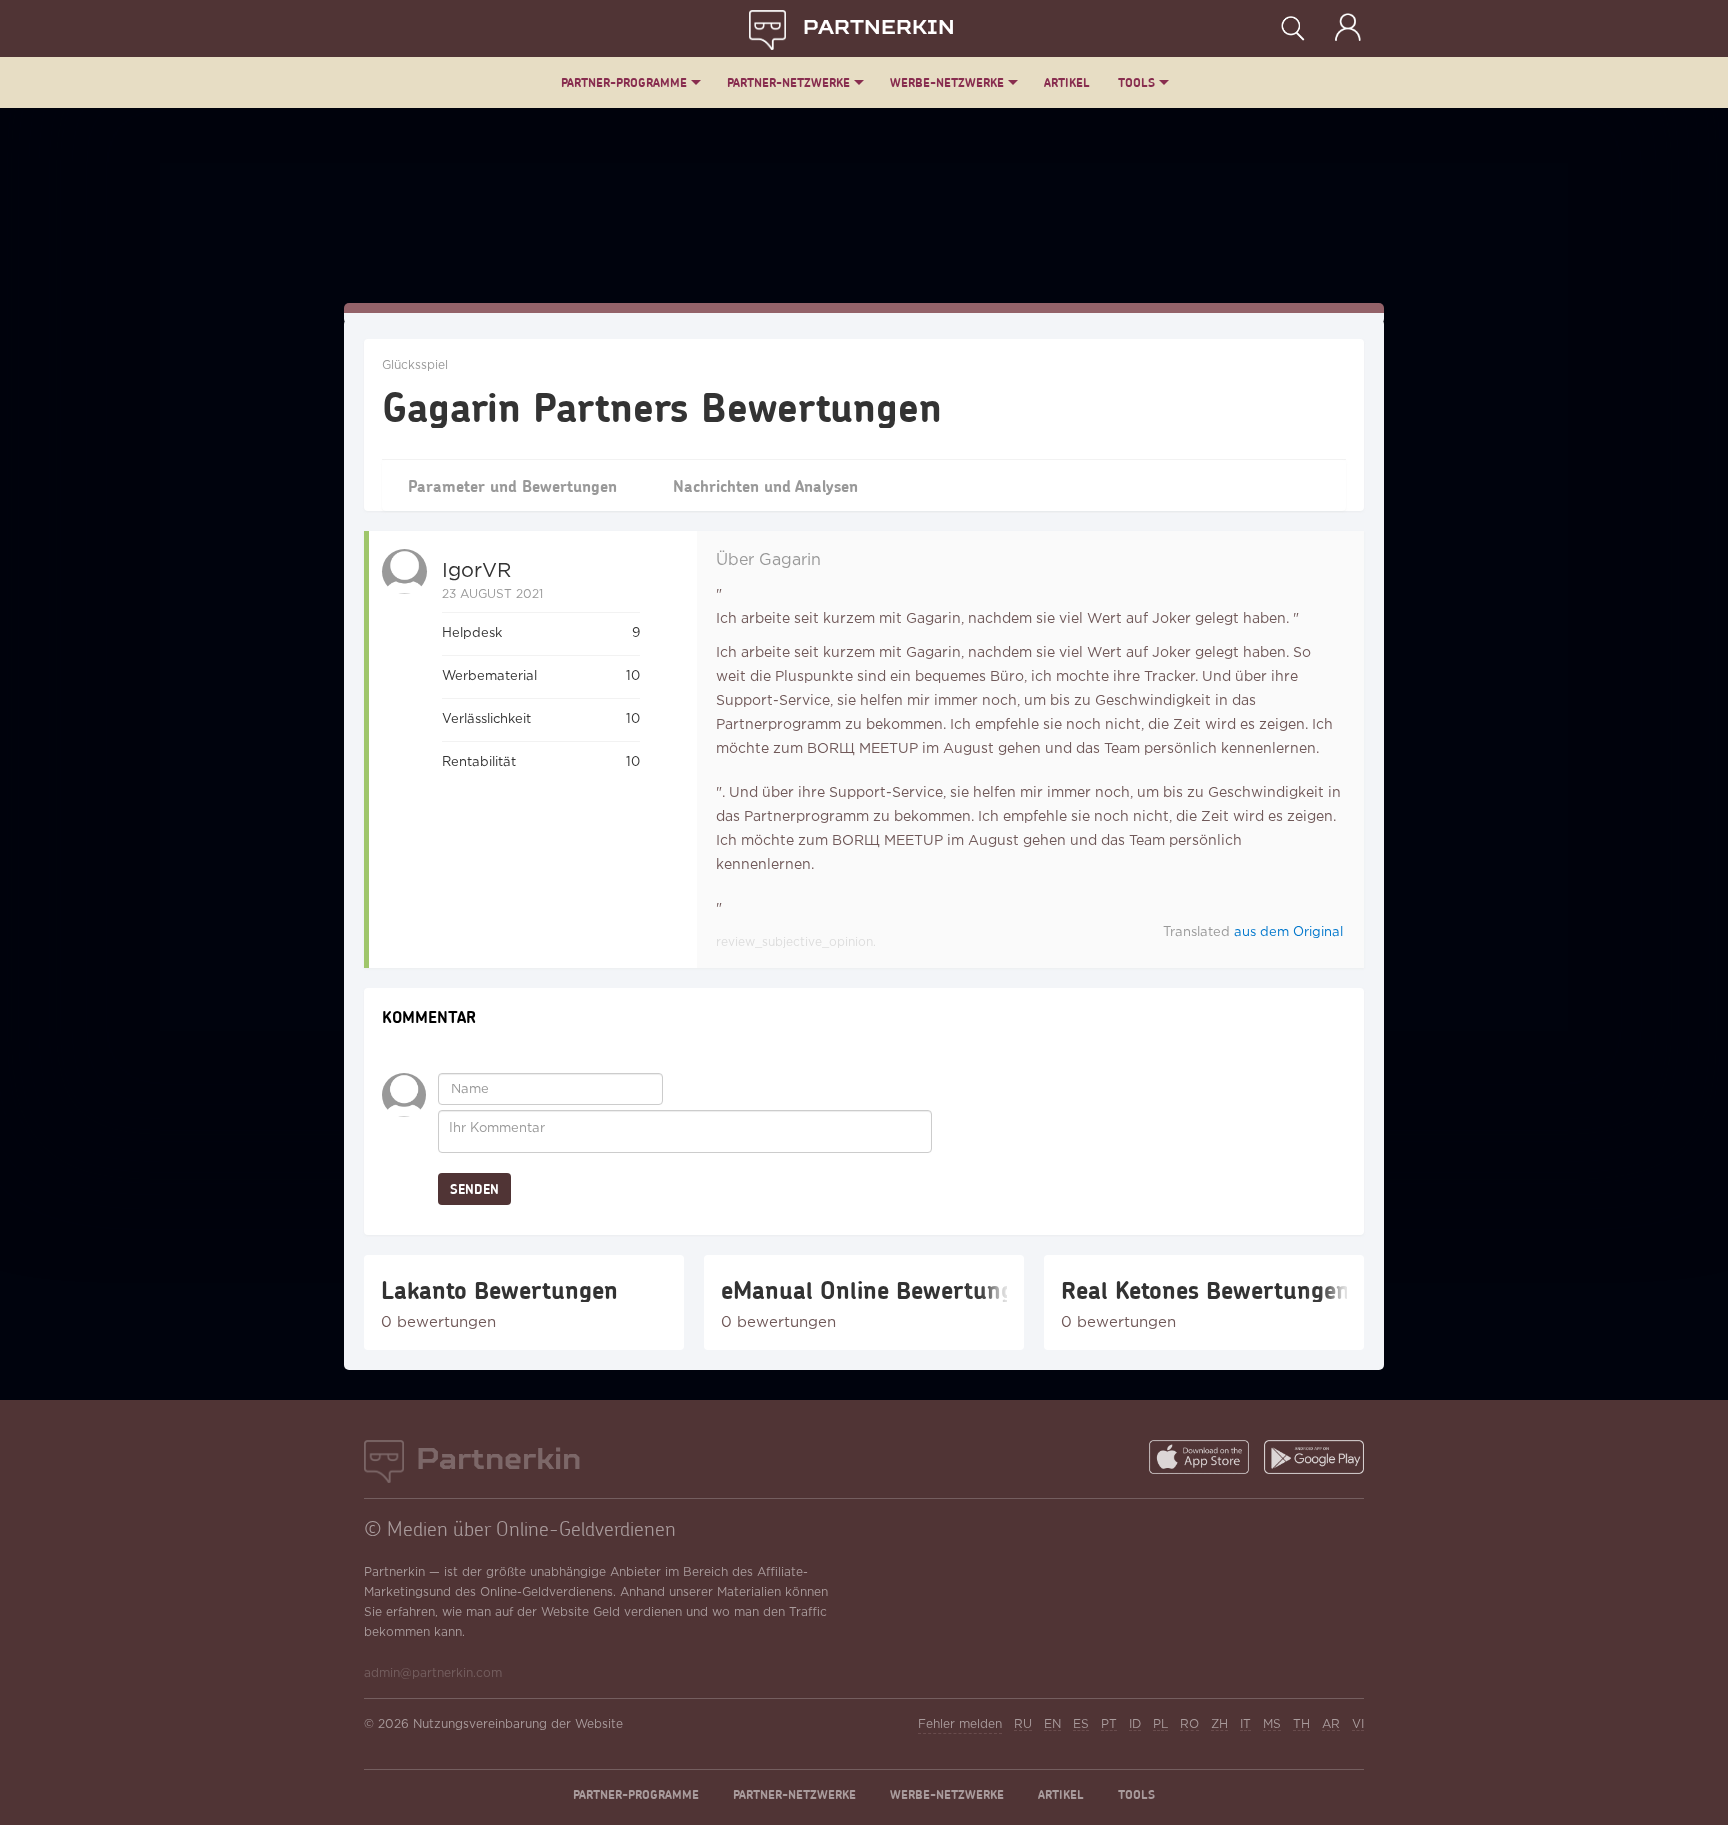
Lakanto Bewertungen (499, 1290)
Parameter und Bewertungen (512, 485)
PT (1109, 1724)
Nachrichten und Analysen (765, 485)
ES (1081, 1724)
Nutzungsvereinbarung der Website (518, 1724)
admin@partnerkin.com (433, 1673)
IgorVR (476, 571)
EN (1052, 1724)
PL (1160, 1724)
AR (1331, 1724)
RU (1023, 1724)
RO (1189, 1724)
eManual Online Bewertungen (864, 1290)
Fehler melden (960, 1724)
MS (1272, 1724)
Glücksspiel (415, 365)
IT (1245, 1724)
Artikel (1067, 82)
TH (1301, 1724)
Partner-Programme (624, 82)
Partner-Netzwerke (788, 82)
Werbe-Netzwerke (947, 82)
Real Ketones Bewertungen (1204, 1290)
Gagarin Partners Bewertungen (662, 406)
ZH (1219, 1724)
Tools (1136, 82)
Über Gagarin (768, 560)
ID (1135, 1724)
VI (1358, 1724)
